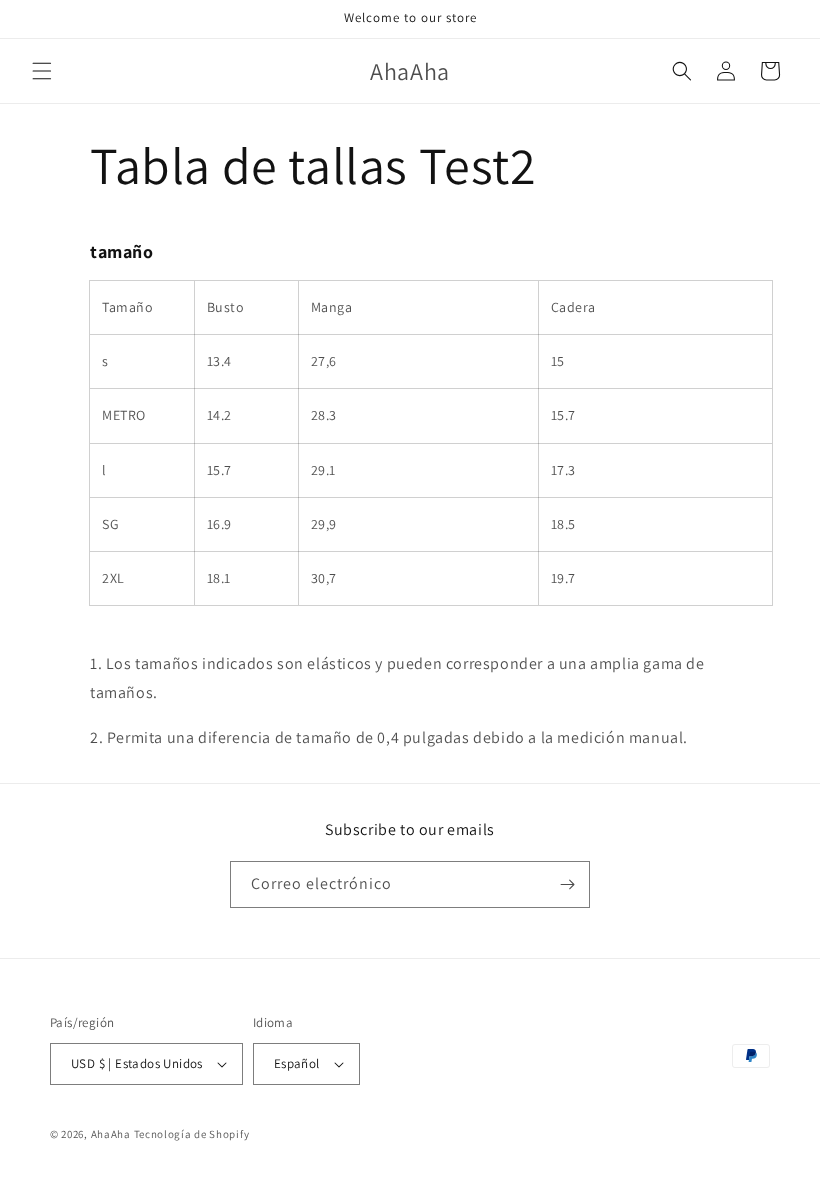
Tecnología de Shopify (192, 1134)
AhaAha (111, 1134)
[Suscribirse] (567, 884)
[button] (42, 71)
